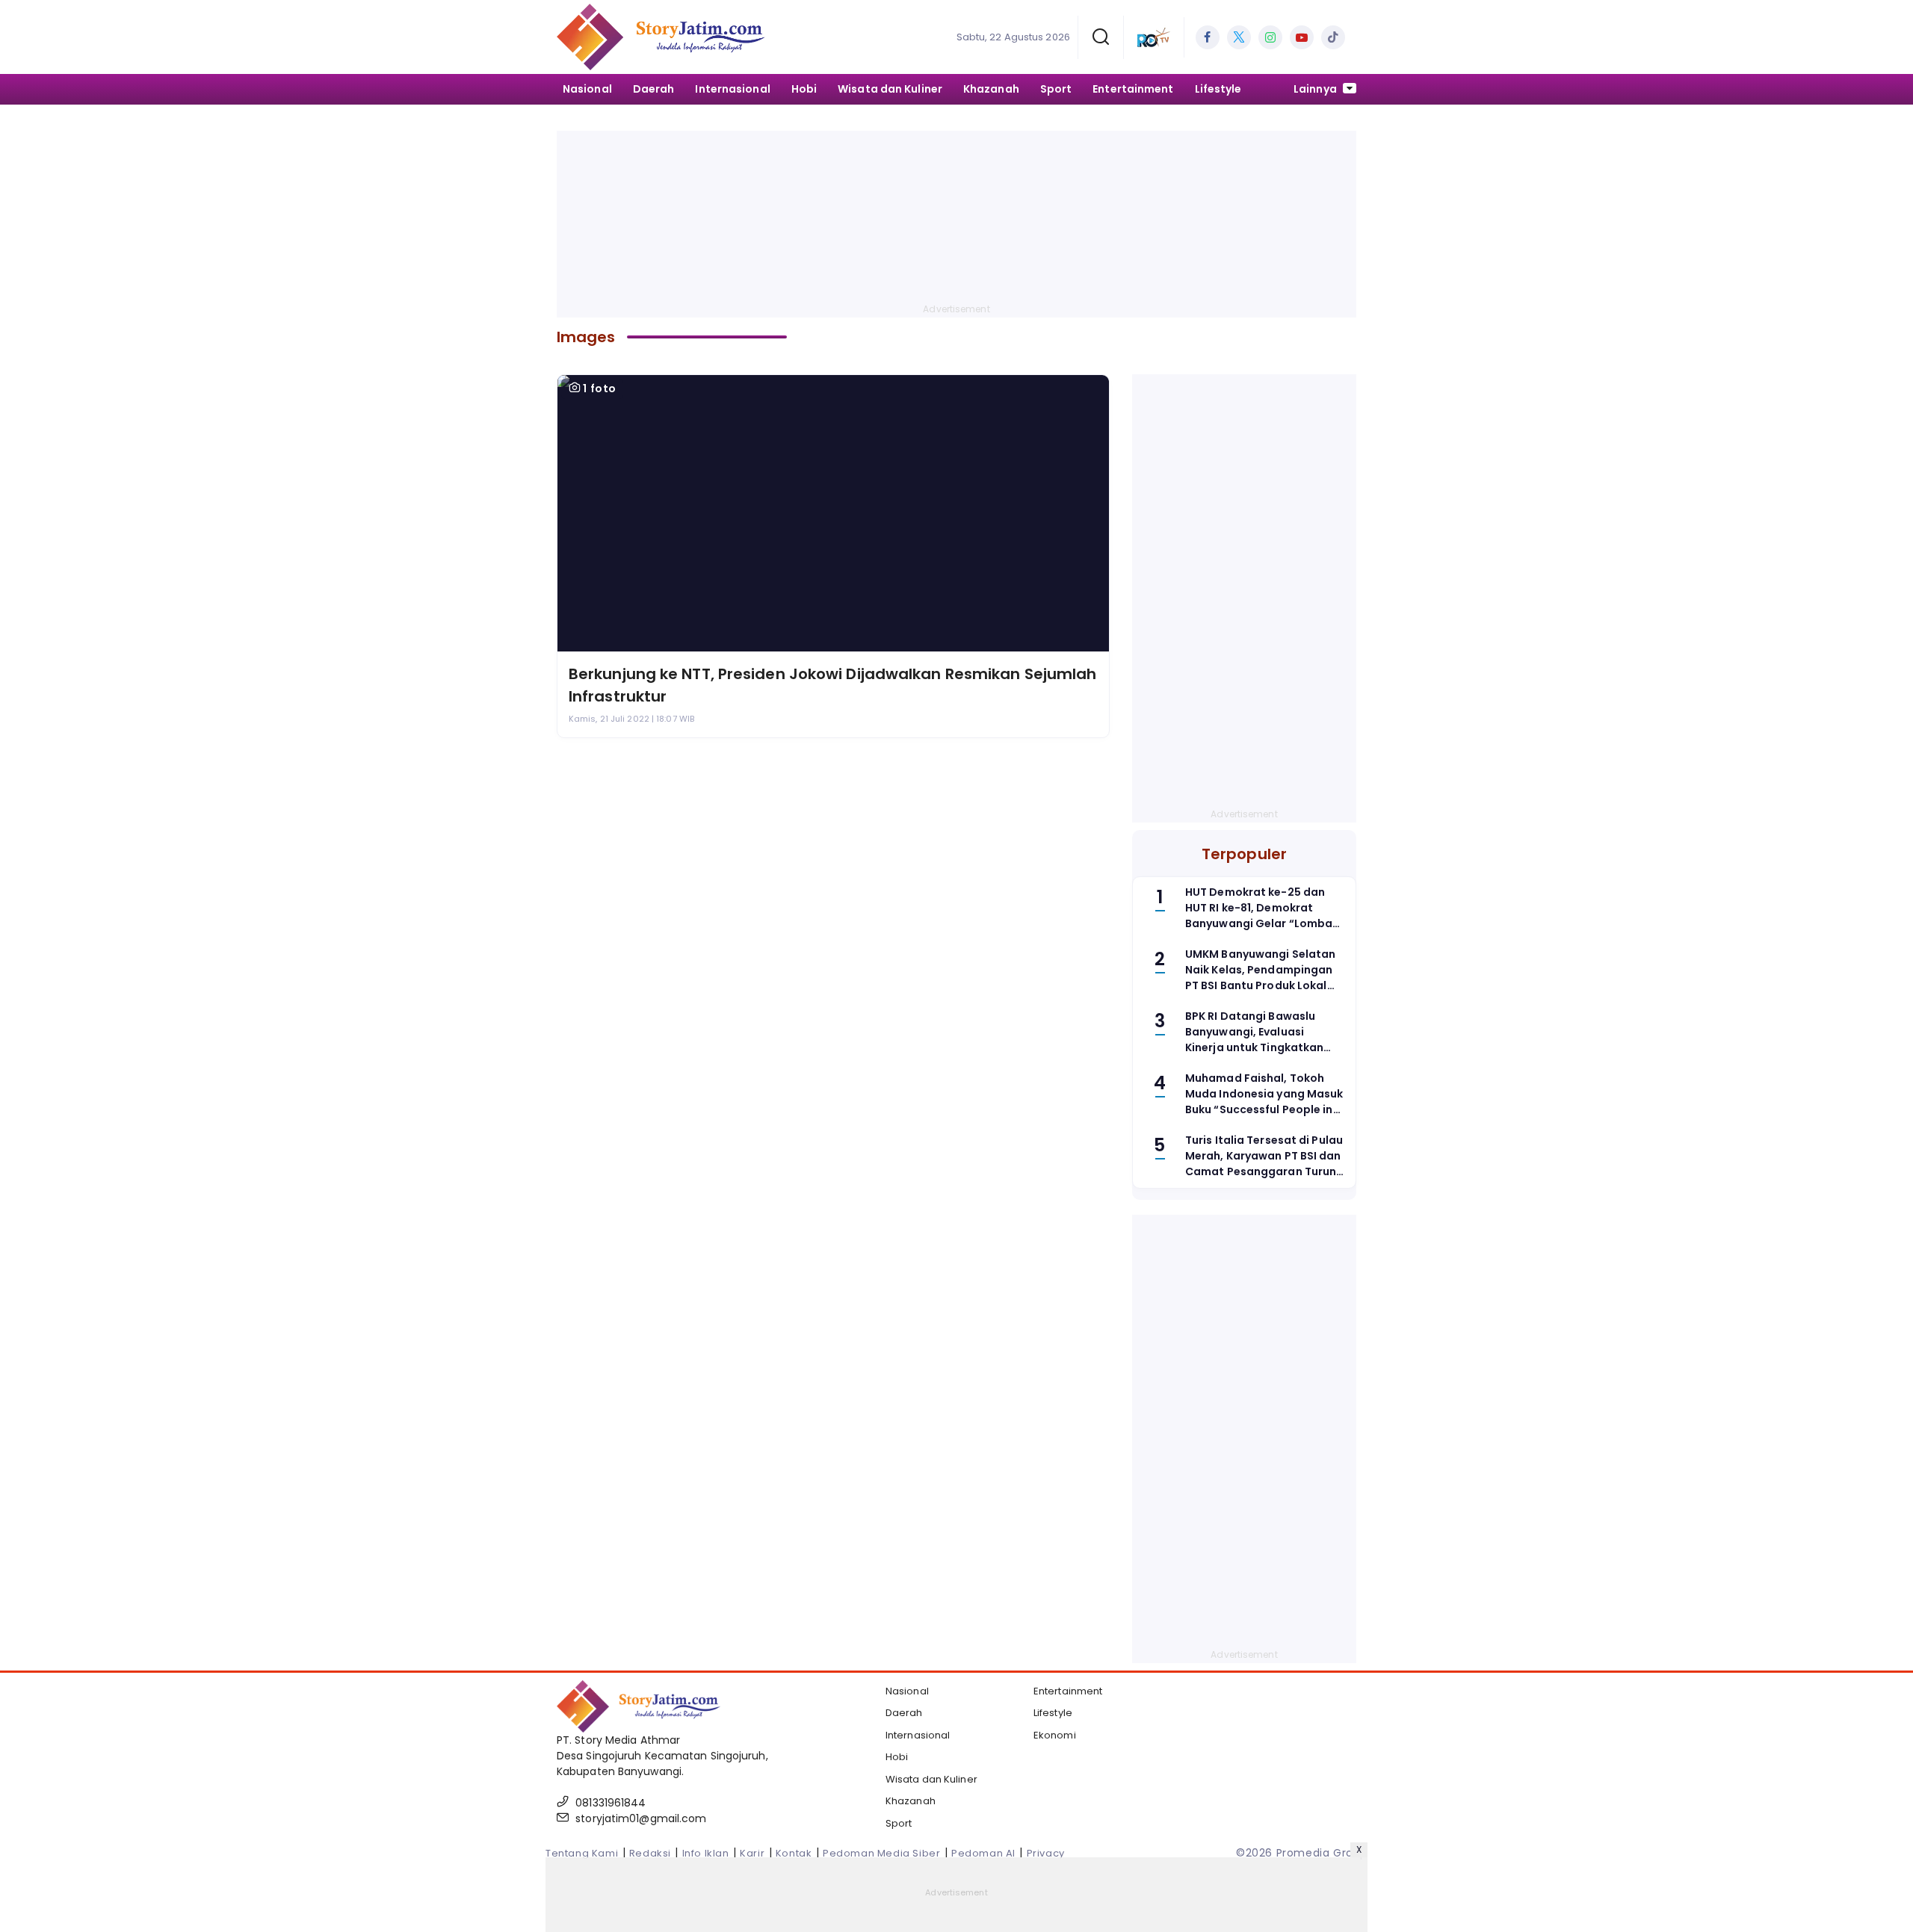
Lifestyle (1218, 89)
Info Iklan (706, 1853)
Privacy (1046, 1853)
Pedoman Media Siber (881, 1853)
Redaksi (650, 1853)
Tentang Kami (582, 1853)
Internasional (732, 89)
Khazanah (991, 89)
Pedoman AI (983, 1853)
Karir (752, 1853)
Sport (1056, 89)
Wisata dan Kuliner (890, 89)
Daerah (654, 89)
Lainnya (1316, 89)
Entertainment (1133, 89)
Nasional (587, 89)
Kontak (794, 1853)
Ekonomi (1055, 1735)
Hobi (804, 89)
